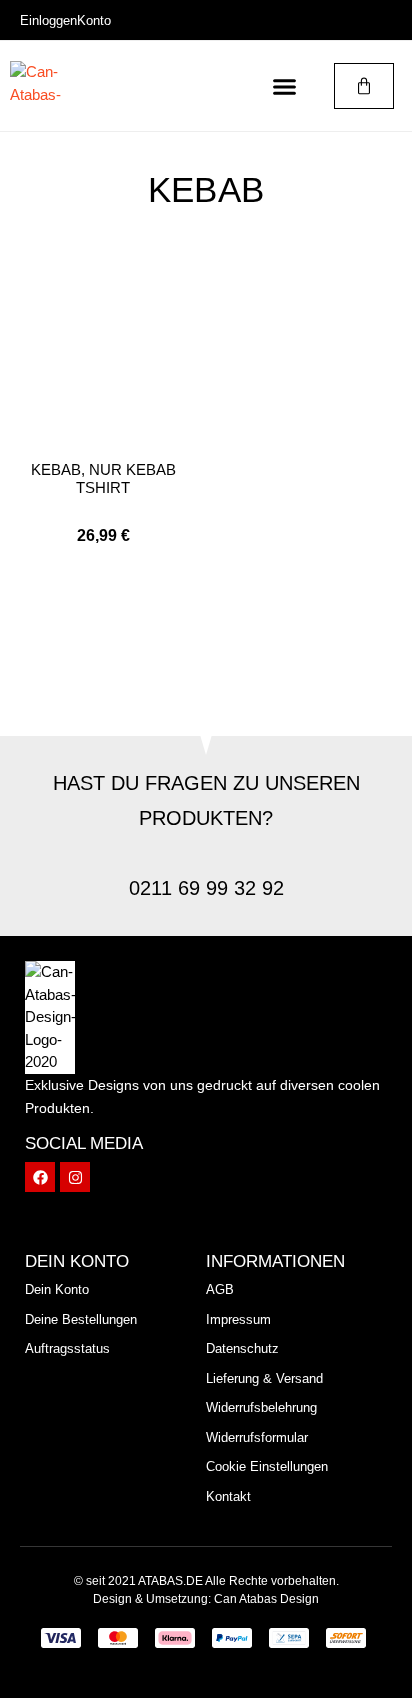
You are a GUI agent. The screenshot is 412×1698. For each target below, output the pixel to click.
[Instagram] (75, 1177)
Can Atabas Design (266, 1599)
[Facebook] (40, 1177)
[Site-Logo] (50, 86)
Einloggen (48, 20)
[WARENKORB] (364, 86)
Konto (94, 20)
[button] (285, 86)
